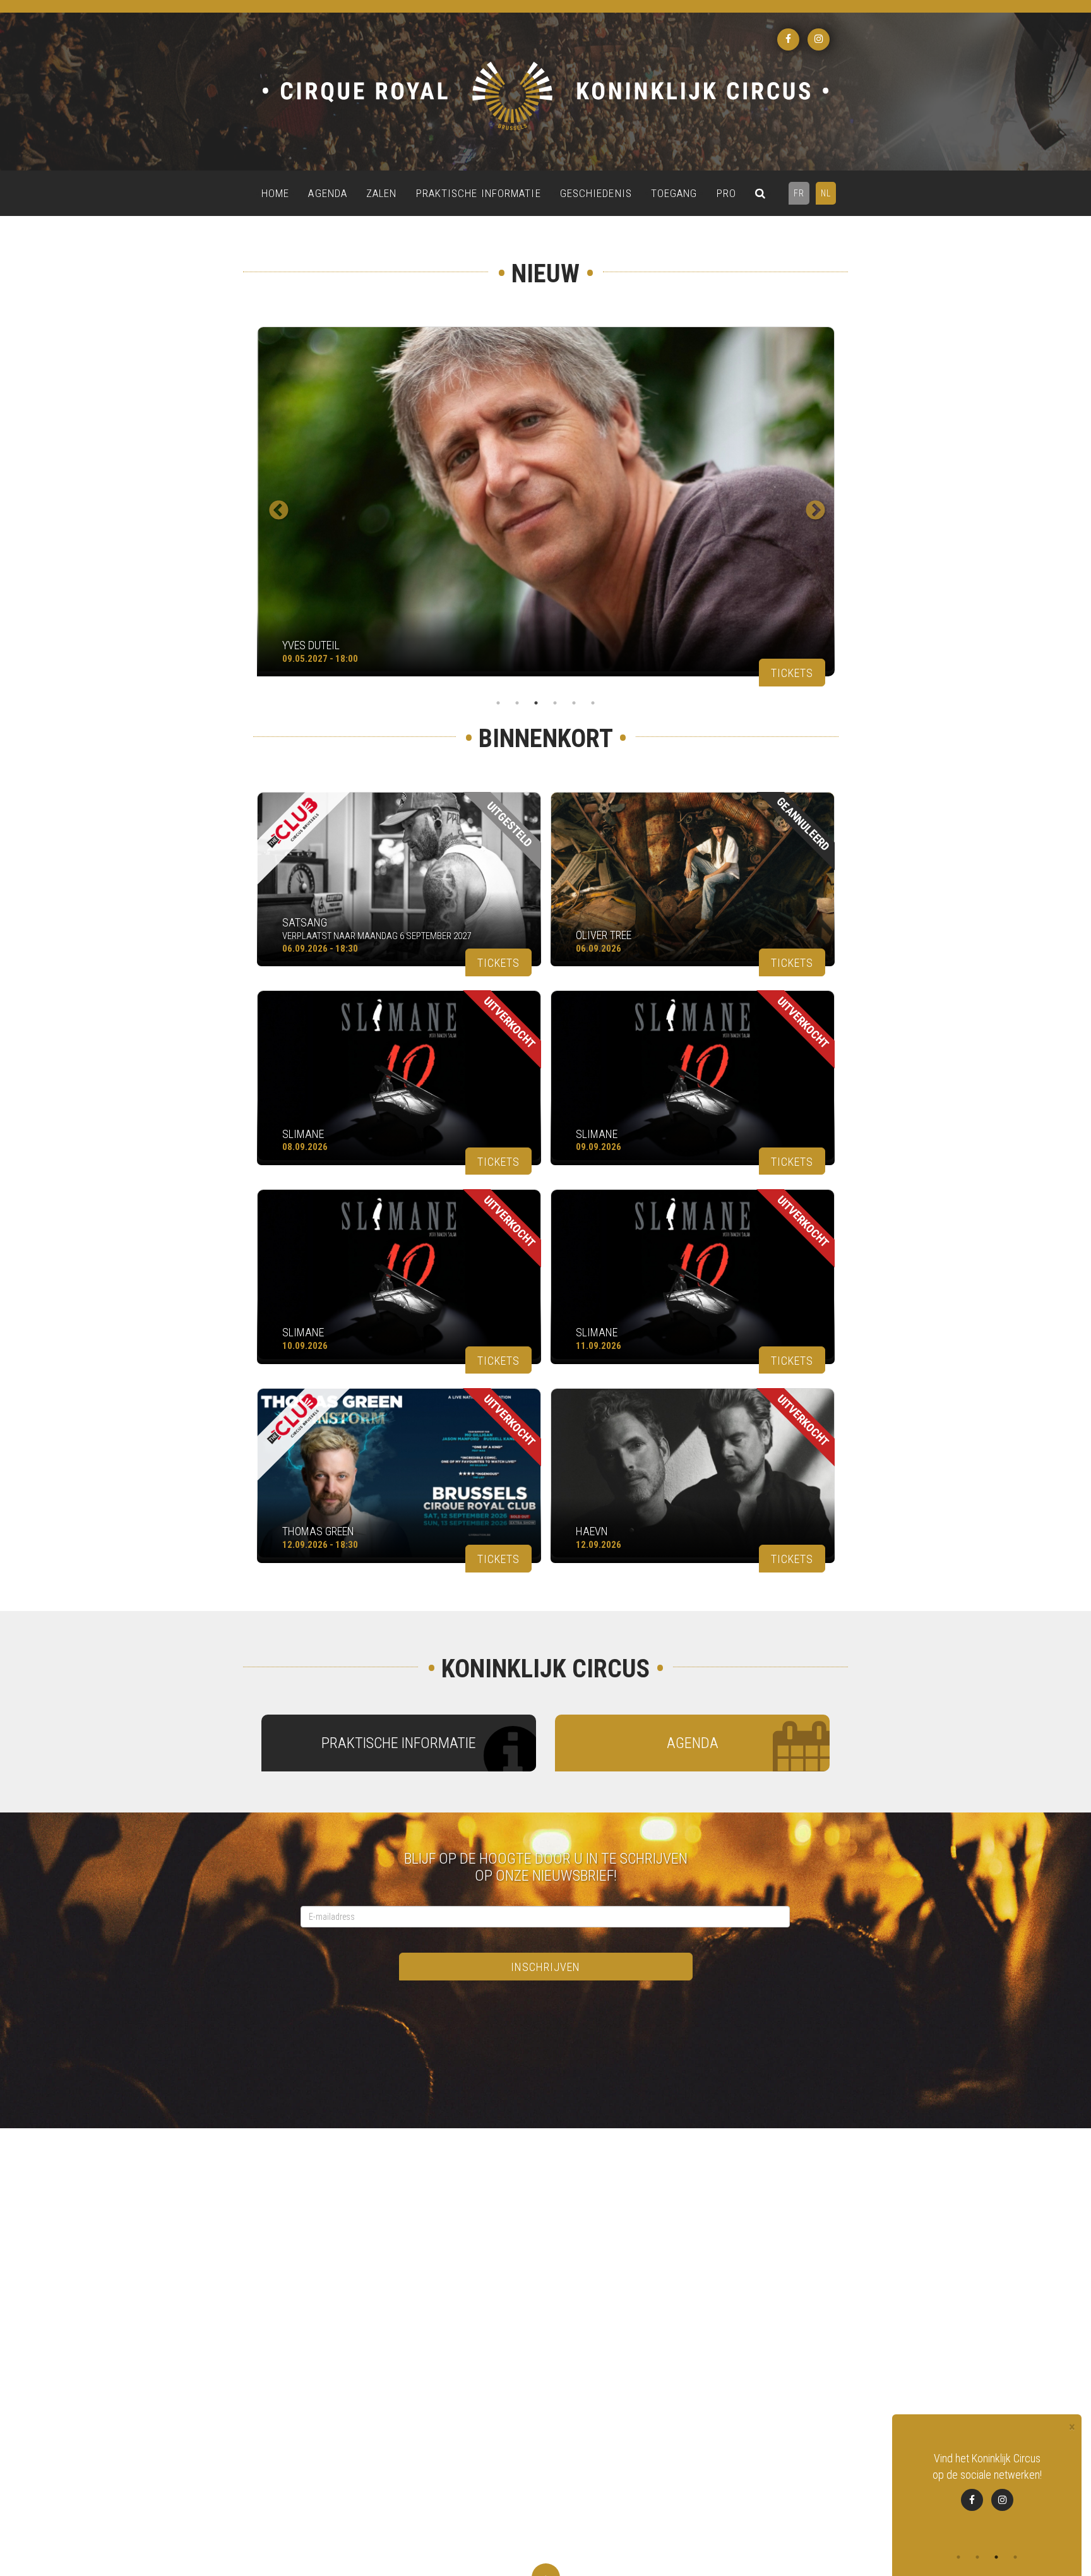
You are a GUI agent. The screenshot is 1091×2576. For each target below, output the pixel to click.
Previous (274, 506)
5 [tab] (574, 703)
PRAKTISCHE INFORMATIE (479, 193)
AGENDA (328, 193)
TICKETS (792, 673)
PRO (726, 193)
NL (826, 193)
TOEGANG (674, 193)
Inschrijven (545, 1967)
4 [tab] (555, 703)
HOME (275, 193)
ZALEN (382, 193)
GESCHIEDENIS (596, 193)
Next (811, 506)
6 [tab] (593, 703)
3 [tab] (536, 703)
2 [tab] (517, 703)
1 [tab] (498, 703)
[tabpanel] (545, 507)
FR (799, 193)
